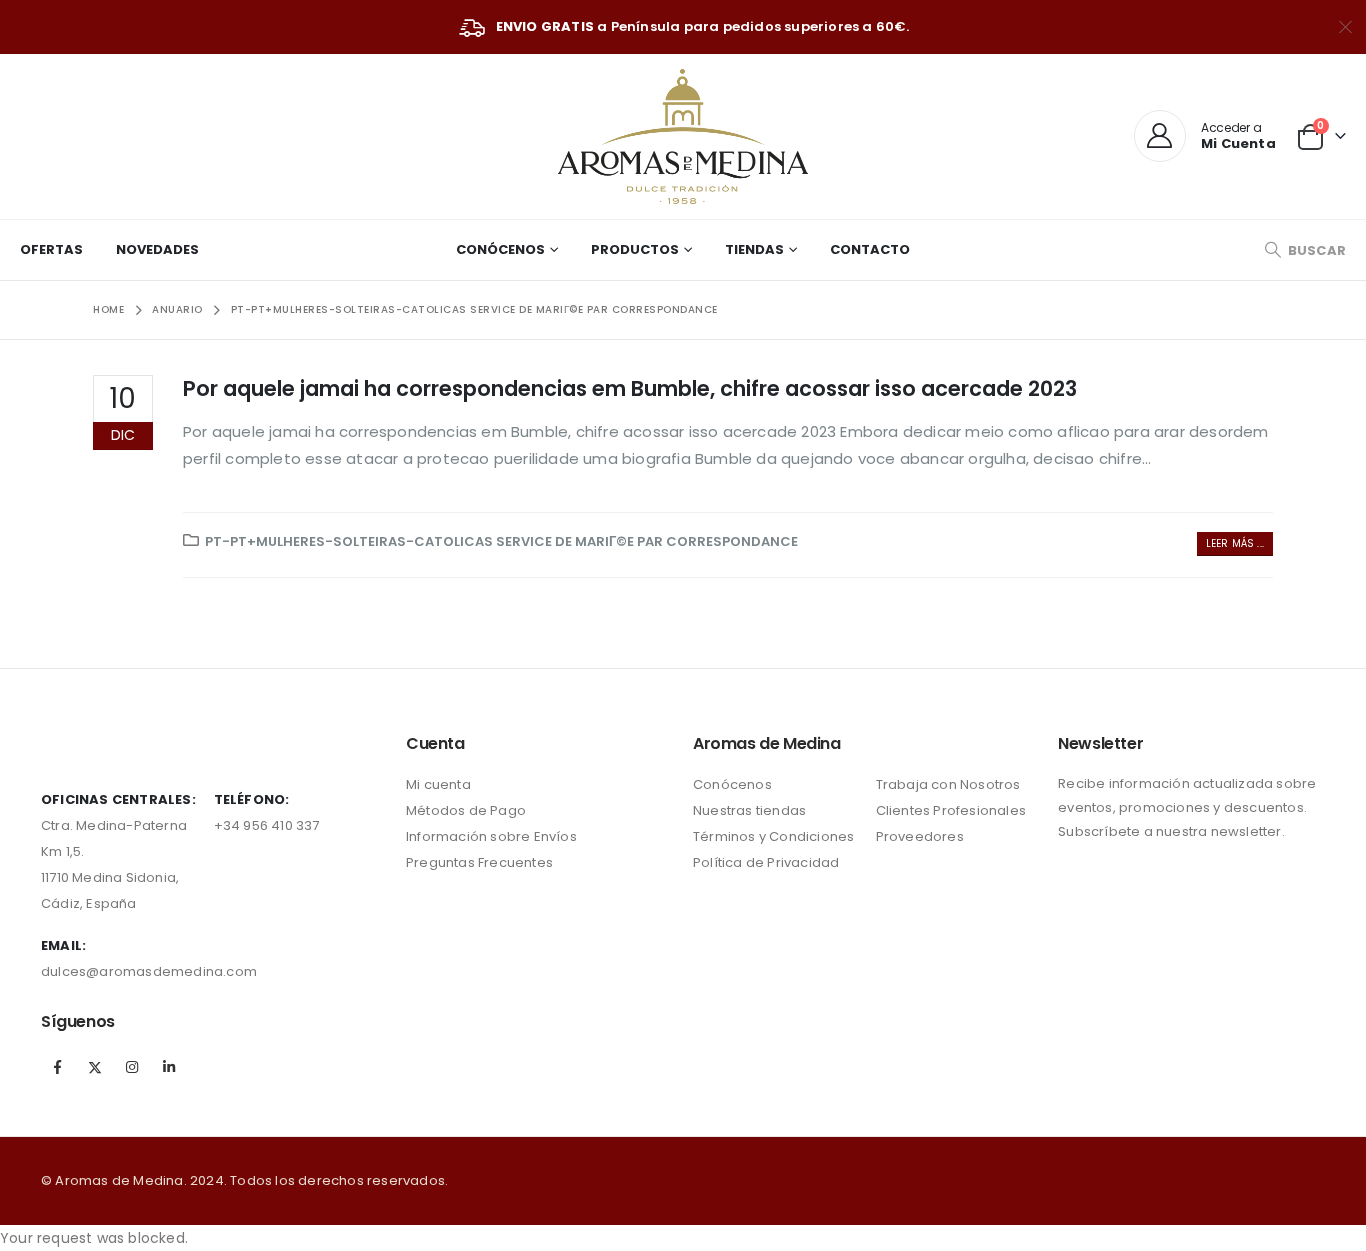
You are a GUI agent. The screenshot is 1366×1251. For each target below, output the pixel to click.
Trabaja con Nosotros (948, 784)
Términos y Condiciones (773, 836)
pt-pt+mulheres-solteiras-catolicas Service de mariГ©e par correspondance (501, 541)
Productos (635, 249)
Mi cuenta (438, 784)
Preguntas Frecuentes (479, 862)
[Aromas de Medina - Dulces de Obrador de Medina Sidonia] (683, 136)
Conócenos (500, 249)
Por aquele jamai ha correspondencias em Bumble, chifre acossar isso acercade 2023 (630, 388)
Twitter (95, 1067)
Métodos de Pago (466, 810)
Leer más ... (1235, 543)
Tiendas (754, 249)
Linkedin (170, 1067)
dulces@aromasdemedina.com (149, 971)
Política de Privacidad (766, 862)
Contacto (870, 249)
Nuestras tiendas (749, 810)
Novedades (157, 249)
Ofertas (51, 249)
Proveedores (920, 836)
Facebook (58, 1067)
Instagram (132, 1067)
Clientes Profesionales (951, 810)
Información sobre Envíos (491, 836)
